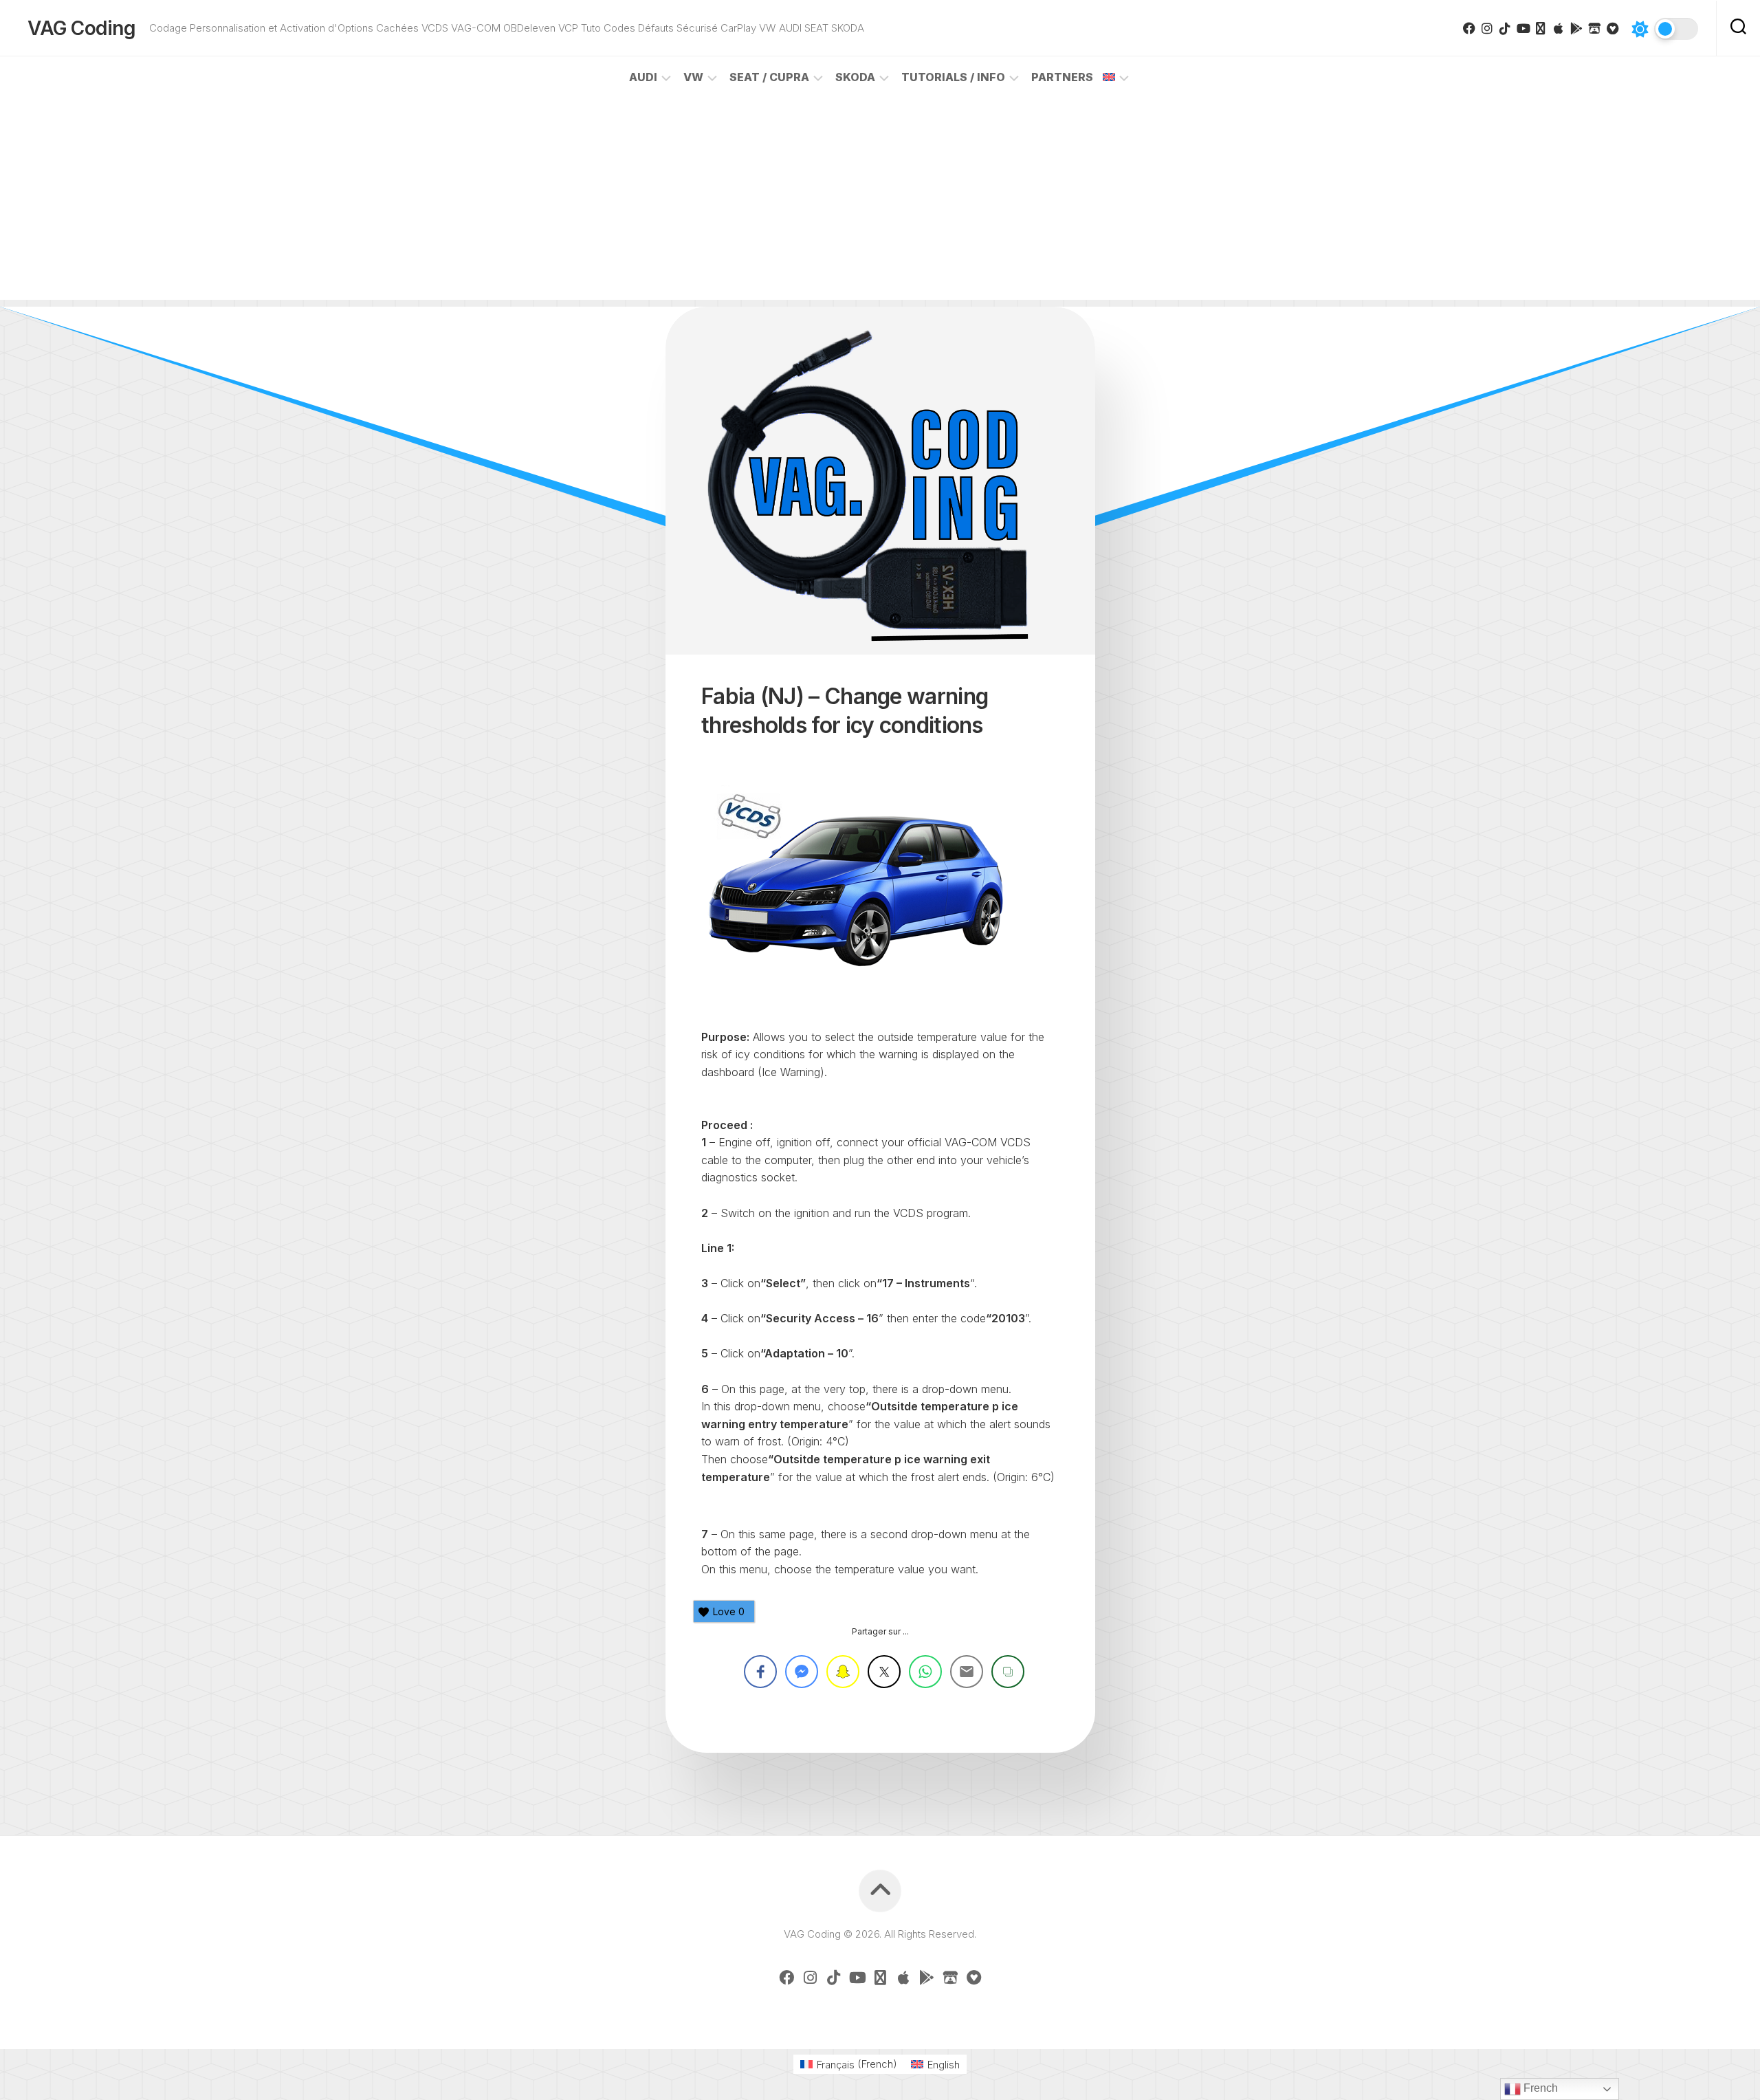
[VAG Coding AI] (1541, 28)
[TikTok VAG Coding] (1505, 28)
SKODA (855, 77)
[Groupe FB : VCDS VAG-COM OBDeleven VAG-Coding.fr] (1469, 28)
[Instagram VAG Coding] (1487, 28)
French (1539, 2088)
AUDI (643, 77)
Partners (1062, 77)
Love (729, 1611)
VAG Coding (81, 28)
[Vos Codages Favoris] (1612, 28)
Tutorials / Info (953, 77)
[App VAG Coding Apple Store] (1559, 28)
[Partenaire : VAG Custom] (1594, 28)
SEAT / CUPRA (769, 77)
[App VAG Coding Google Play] (1576, 28)
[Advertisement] (880, 204)
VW (693, 77)
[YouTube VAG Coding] (1523, 28)
